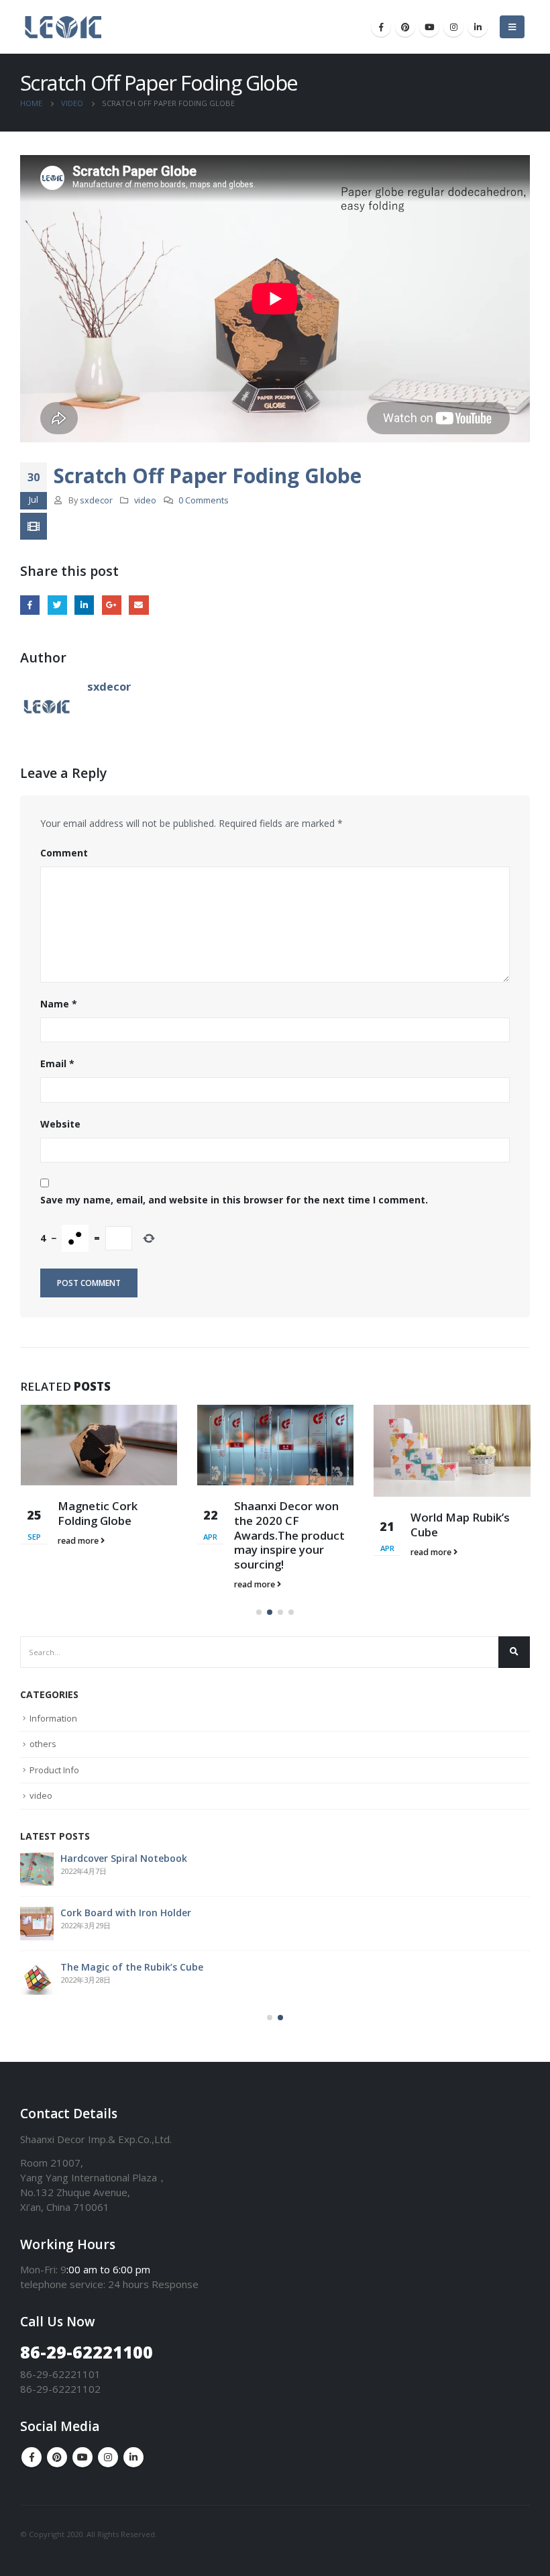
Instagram (108, 2457)
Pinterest (57, 2457)
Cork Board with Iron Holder (126, 1913)
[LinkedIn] (478, 27)
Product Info (54, 1770)
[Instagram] (453, 27)
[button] (259, 1612)
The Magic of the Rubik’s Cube (132, 1967)
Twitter (57, 605)
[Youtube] (429, 27)
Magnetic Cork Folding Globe (98, 1513)
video (145, 500)
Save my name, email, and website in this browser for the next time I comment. (234, 1200)
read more (79, 1541)
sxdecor (96, 500)
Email (139, 605)
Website (60, 1124)
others (43, 1744)
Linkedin (133, 2457)
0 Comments (204, 500)
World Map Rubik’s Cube (460, 1525)
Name (59, 1004)
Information (53, 1718)
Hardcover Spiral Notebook (124, 1858)
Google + (112, 605)
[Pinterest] (405, 27)
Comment (64, 853)
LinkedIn (84, 605)
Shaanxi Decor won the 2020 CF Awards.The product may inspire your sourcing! (289, 1535)
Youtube (82, 2457)
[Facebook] (381, 27)
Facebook (30, 605)
